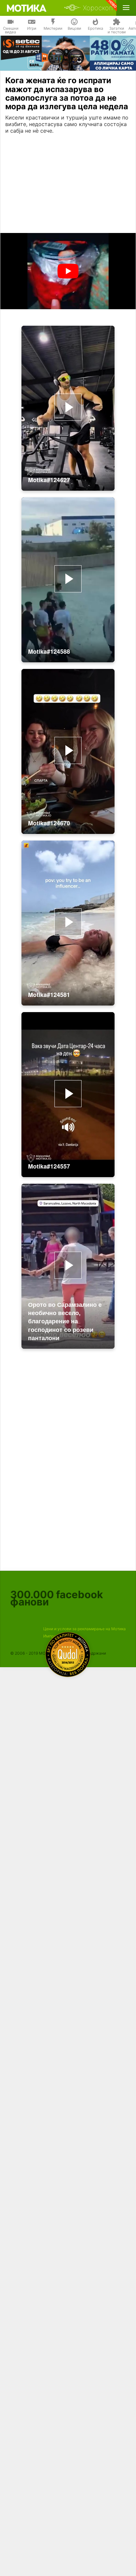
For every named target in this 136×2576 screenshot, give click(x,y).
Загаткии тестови (117, 30)
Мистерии (53, 28)
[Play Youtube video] (68, 271)
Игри (32, 28)
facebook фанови (57, 1598)
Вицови (74, 28)
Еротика (96, 28)
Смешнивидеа (11, 30)
